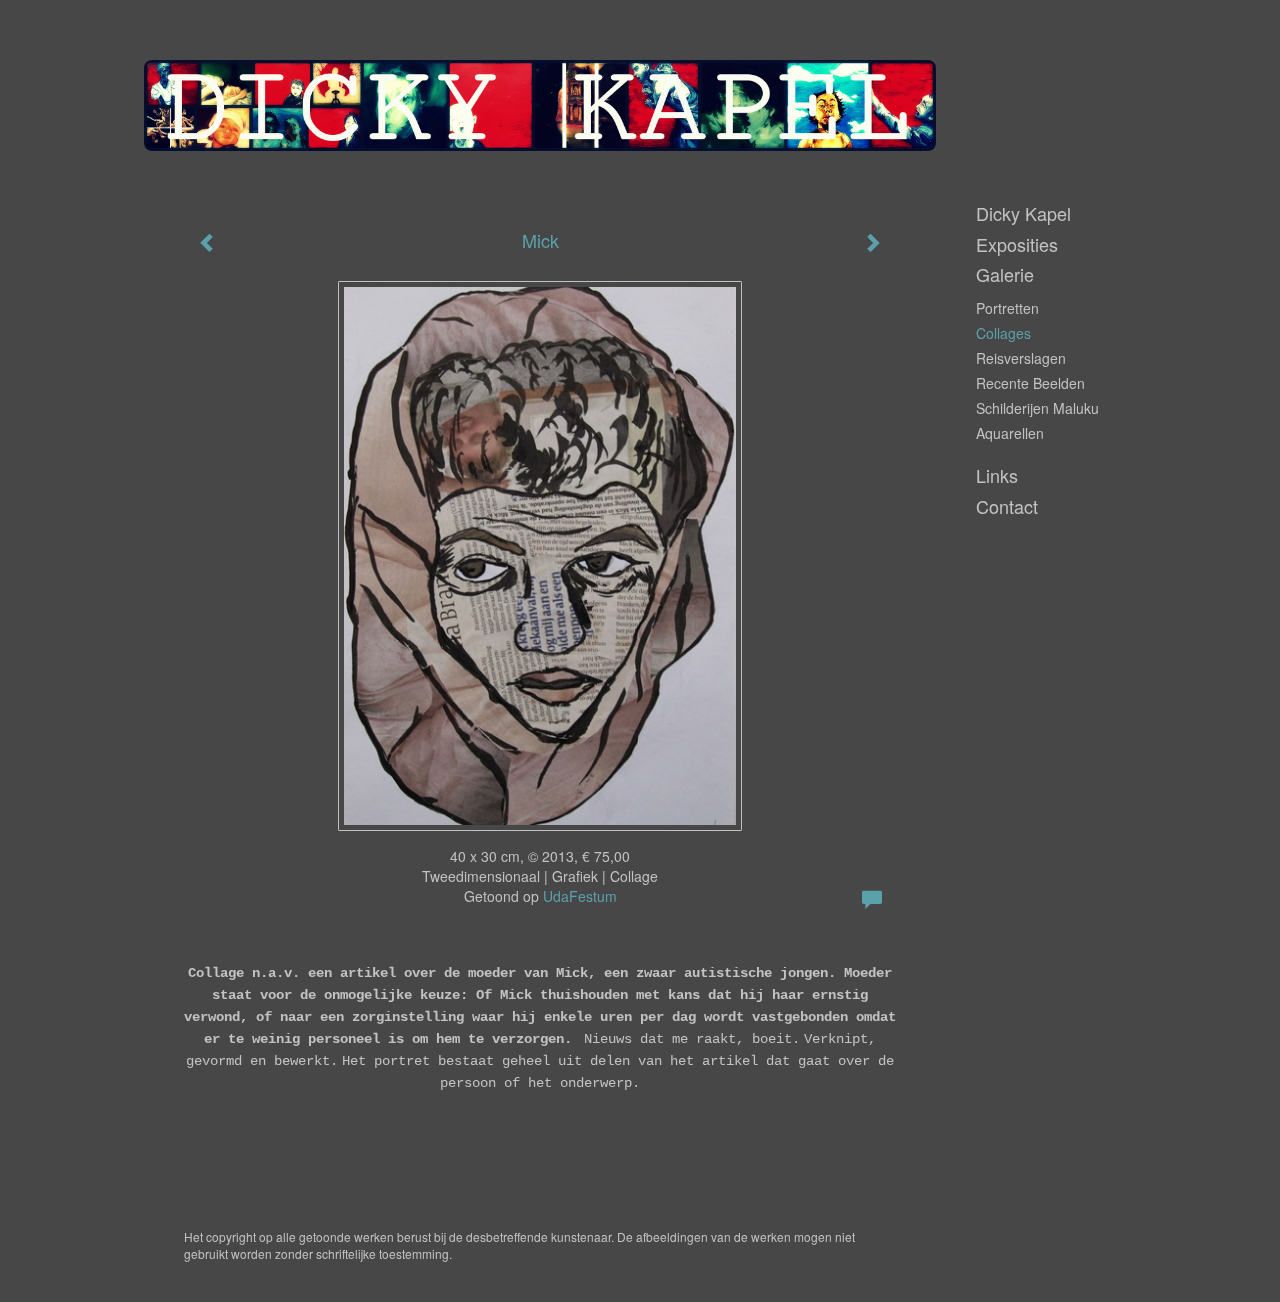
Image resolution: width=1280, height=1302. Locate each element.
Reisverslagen (1021, 358)
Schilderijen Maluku (1037, 408)
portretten (1007, 308)
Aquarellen (1010, 433)
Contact (1007, 506)
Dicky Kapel (1023, 213)
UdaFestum (580, 896)
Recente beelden (1030, 383)
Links (997, 475)
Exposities (1017, 244)
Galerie (1005, 274)
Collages (1003, 333)
